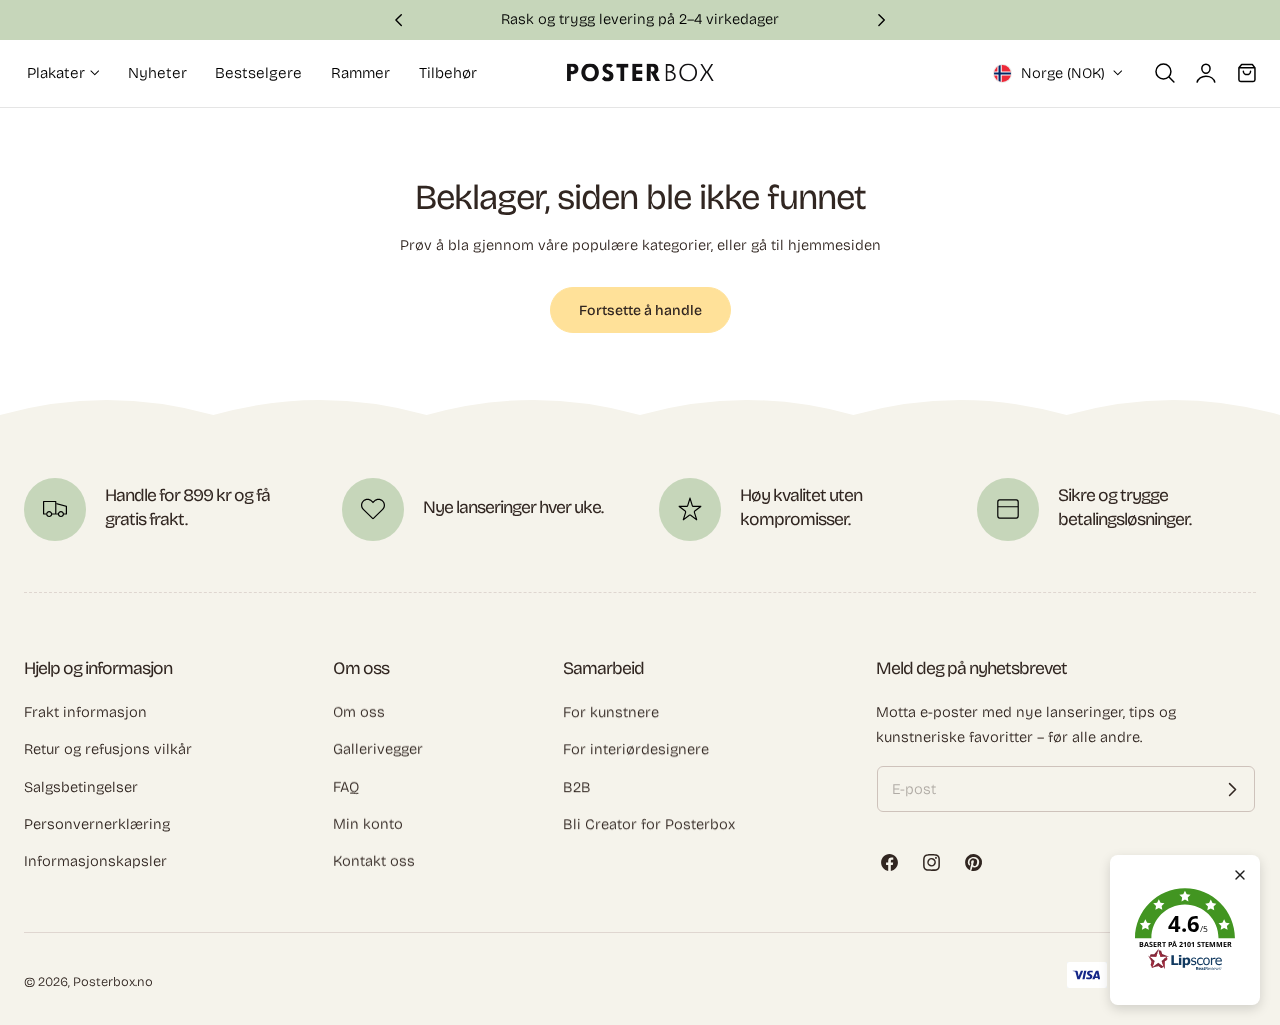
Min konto (368, 824)
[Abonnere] (1232, 789)
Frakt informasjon (85, 712)
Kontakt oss (374, 861)
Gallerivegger (378, 749)
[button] (1165, 73)
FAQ (346, 787)
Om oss (359, 712)
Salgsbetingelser (81, 787)
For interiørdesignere (636, 749)
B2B (577, 787)
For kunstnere (611, 712)
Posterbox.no (113, 981)
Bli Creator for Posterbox (649, 824)
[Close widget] (1240, 875)
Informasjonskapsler (95, 861)
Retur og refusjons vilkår (108, 749)
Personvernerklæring (97, 824)
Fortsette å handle (640, 310)
